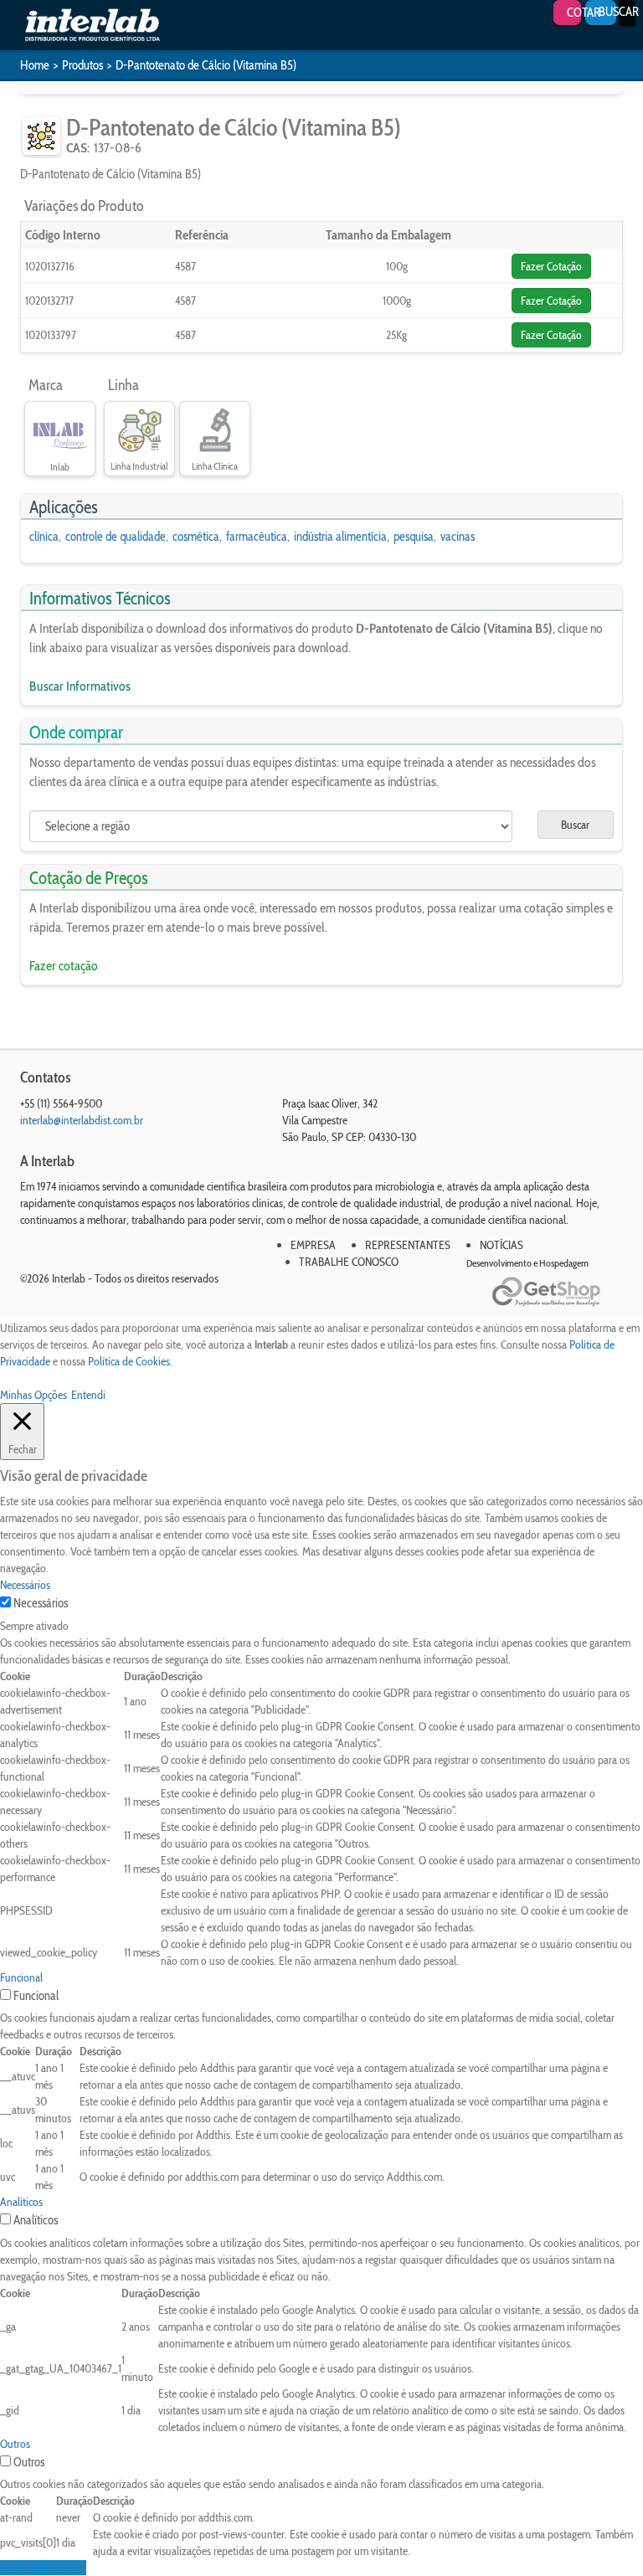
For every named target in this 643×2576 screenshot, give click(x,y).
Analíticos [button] (21, 2202)
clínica (44, 537)
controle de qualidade (116, 537)
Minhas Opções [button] (33, 1395)
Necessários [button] (25, 1585)
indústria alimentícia (340, 537)
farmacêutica (257, 537)
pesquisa (414, 537)
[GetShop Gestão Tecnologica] (558, 1292)
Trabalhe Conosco (349, 1262)
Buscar (575, 825)
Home (35, 65)
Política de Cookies (129, 1361)
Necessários (41, 1603)
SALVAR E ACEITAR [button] (43, 2568)
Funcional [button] (21, 1977)
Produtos (82, 65)
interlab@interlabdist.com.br (82, 1120)
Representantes (408, 1245)
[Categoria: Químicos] (41, 136)
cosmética (196, 537)
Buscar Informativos (80, 686)
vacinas (458, 537)
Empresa (313, 1245)
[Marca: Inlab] (60, 431)
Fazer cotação (64, 966)
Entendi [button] (88, 1395)
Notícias (502, 1245)
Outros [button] (15, 2444)
